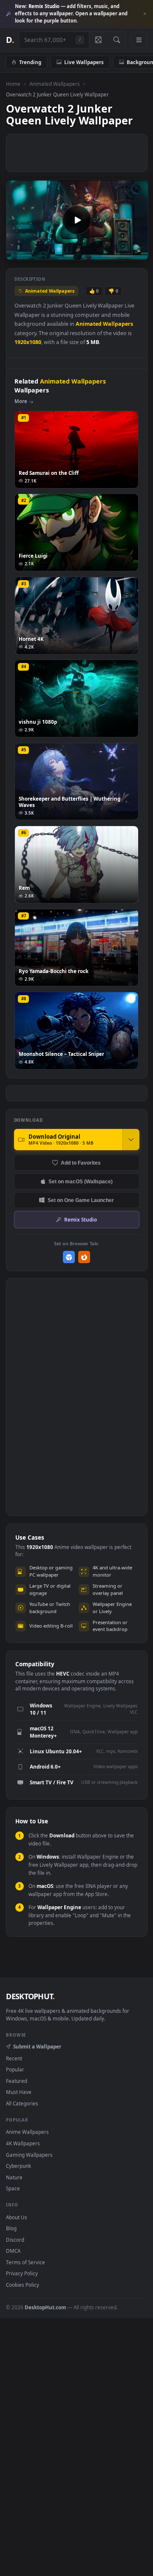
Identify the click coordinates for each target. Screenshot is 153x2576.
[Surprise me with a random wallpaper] (98, 40)
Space (13, 2188)
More (21, 401)
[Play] (17, 253)
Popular (15, 2069)
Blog (11, 2228)
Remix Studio (81, 1219)
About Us (17, 2217)
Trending (30, 62)
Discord (15, 2240)
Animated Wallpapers (55, 84)
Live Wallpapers (84, 62)
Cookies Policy (23, 2285)
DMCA (13, 2251)
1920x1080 (28, 342)
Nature (14, 2177)
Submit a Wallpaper (37, 2046)
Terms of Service (25, 2262)
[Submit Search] (117, 40)
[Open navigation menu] (139, 40)
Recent (14, 2058)
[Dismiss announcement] (144, 14)
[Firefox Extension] (84, 1257)
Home (13, 84)
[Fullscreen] (137, 253)
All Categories (22, 2103)
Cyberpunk (18, 2166)
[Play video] (77, 220)
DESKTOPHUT (30, 1996)
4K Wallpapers (23, 2143)
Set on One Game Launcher (81, 1200)
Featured (17, 2081)
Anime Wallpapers (27, 2132)
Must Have (19, 2092)
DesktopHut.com (45, 2307)
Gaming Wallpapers (29, 2155)
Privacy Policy (22, 2273)
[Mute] (123, 253)
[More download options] (131, 1140)
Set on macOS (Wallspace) (81, 1181)
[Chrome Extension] (69, 1257)
